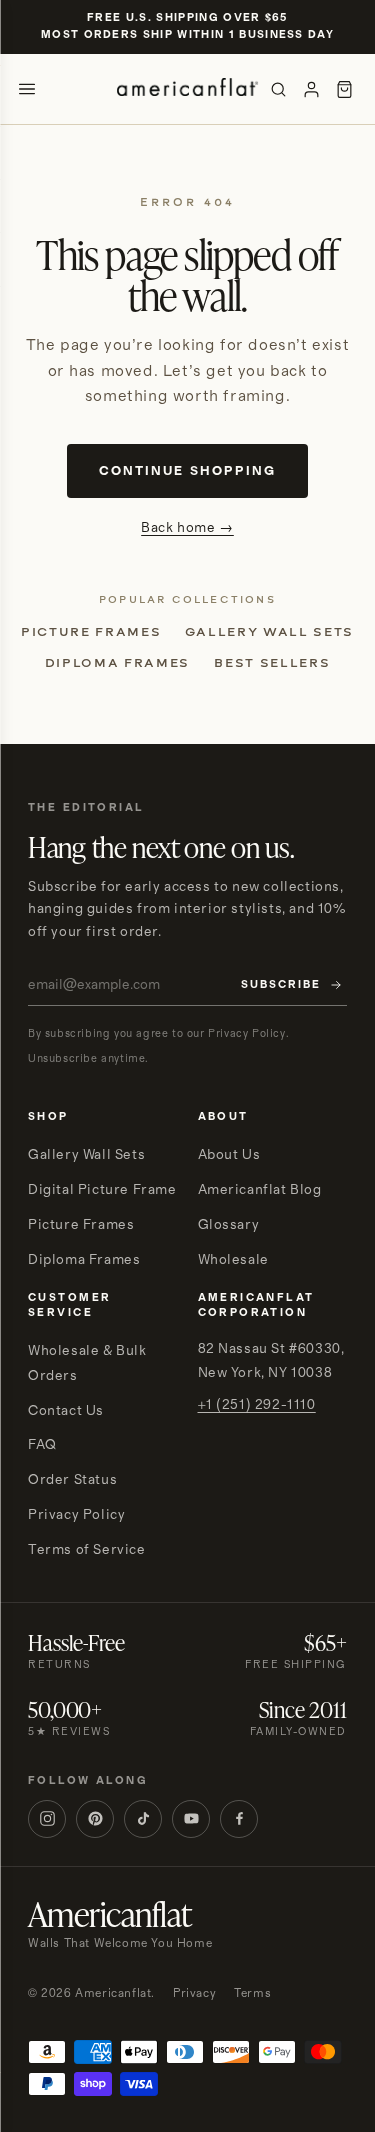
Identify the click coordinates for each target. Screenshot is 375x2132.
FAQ (42, 1445)
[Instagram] (47, 1819)
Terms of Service (87, 1550)
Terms (252, 1993)
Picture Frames (91, 632)
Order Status (72, 1480)
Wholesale (233, 1260)
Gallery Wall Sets (269, 632)
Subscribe (281, 985)
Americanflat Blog (260, 1190)
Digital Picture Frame (102, 1190)
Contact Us (66, 1411)
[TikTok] (143, 1819)
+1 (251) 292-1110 (257, 1405)
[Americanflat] (188, 89)
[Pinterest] (95, 1819)
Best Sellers (272, 663)
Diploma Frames (118, 663)
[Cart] (344, 89)
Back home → (187, 528)
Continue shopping (187, 471)
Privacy (194, 1993)
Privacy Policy (76, 1515)
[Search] (278, 89)
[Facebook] (239, 1819)
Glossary (229, 1225)
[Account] (311, 89)
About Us (229, 1155)
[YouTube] (191, 1819)
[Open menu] (27, 89)
